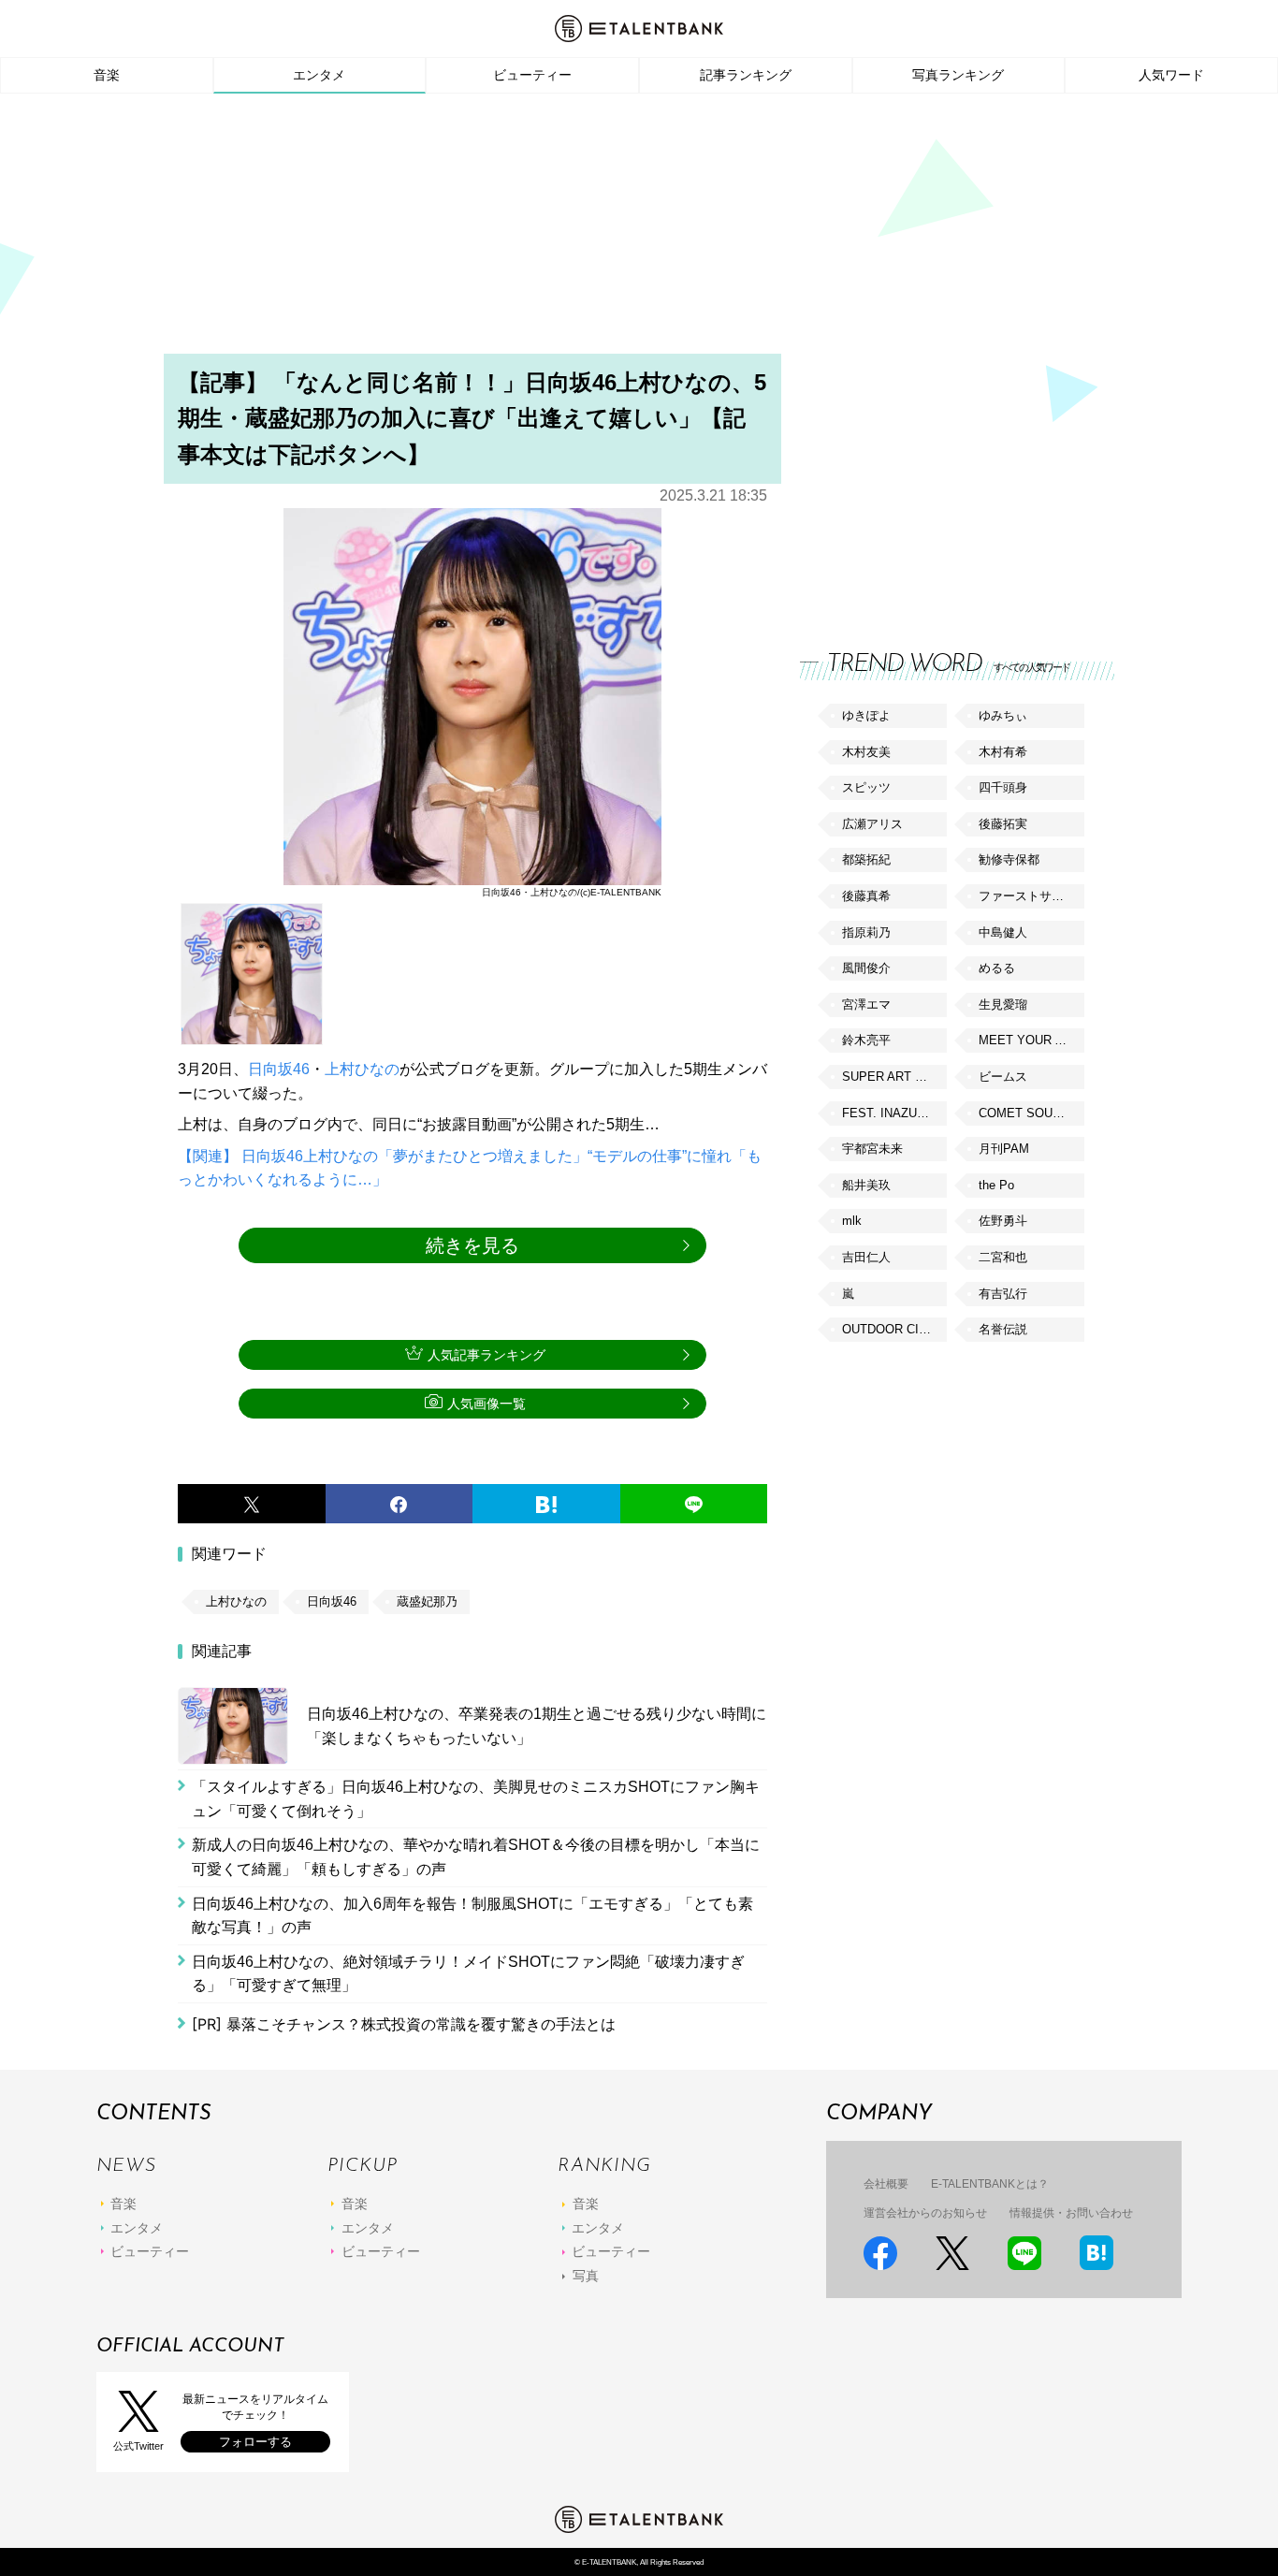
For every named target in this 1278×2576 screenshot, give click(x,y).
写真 (586, 2276)
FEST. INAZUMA (889, 1113)
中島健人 (1003, 932)
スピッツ (866, 787)
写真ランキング (958, 75)
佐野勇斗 (1003, 1221)
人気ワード (1171, 75)
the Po (996, 1185)
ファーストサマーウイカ (1031, 896)
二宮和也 (1003, 1257)
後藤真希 (866, 896)
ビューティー (532, 75)
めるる (997, 968)
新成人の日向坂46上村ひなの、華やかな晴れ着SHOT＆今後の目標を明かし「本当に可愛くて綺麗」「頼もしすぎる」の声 (476, 1857)
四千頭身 (1003, 787)
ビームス (1003, 1077)
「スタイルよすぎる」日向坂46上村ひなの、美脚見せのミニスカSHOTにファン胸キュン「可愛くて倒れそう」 (476, 1799)
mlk (852, 1221)
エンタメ (319, 75)
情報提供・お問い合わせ (1071, 2213)
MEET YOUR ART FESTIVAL (1031, 1040)
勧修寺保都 (1009, 859)
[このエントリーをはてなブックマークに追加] (546, 1504)
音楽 (107, 75)
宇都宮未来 (872, 1149)
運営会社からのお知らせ (925, 2213)
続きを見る (472, 1245)
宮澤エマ (866, 1004)
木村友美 (866, 752)
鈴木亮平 (866, 1040)
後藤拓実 (1003, 824)
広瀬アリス (872, 824)
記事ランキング (746, 75)
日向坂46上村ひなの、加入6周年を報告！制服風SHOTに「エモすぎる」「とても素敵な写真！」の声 (472, 1916)
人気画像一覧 (487, 1404)
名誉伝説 (1003, 1329)
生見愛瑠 (1003, 1004)
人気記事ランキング (487, 1355)
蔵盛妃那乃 (427, 1601)
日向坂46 (279, 1069)
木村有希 (1003, 752)
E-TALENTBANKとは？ (990, 2184)
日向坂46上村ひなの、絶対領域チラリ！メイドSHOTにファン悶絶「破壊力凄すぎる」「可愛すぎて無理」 (468, 1974)
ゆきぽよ (866, 715)
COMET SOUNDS (1028, 1113)
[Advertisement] (639, 229)
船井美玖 (866, 1185)
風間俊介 (866, 968)
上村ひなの (362, 1069)
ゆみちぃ (1003, 715)
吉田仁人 (866, 1257)
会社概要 (886, 2184)
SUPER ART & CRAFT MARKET (894, 1077)
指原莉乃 (866, 932)
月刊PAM (1004, 1149)
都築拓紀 (866, 859)
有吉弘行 (1003, 1294)
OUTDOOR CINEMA (894, 1329)
